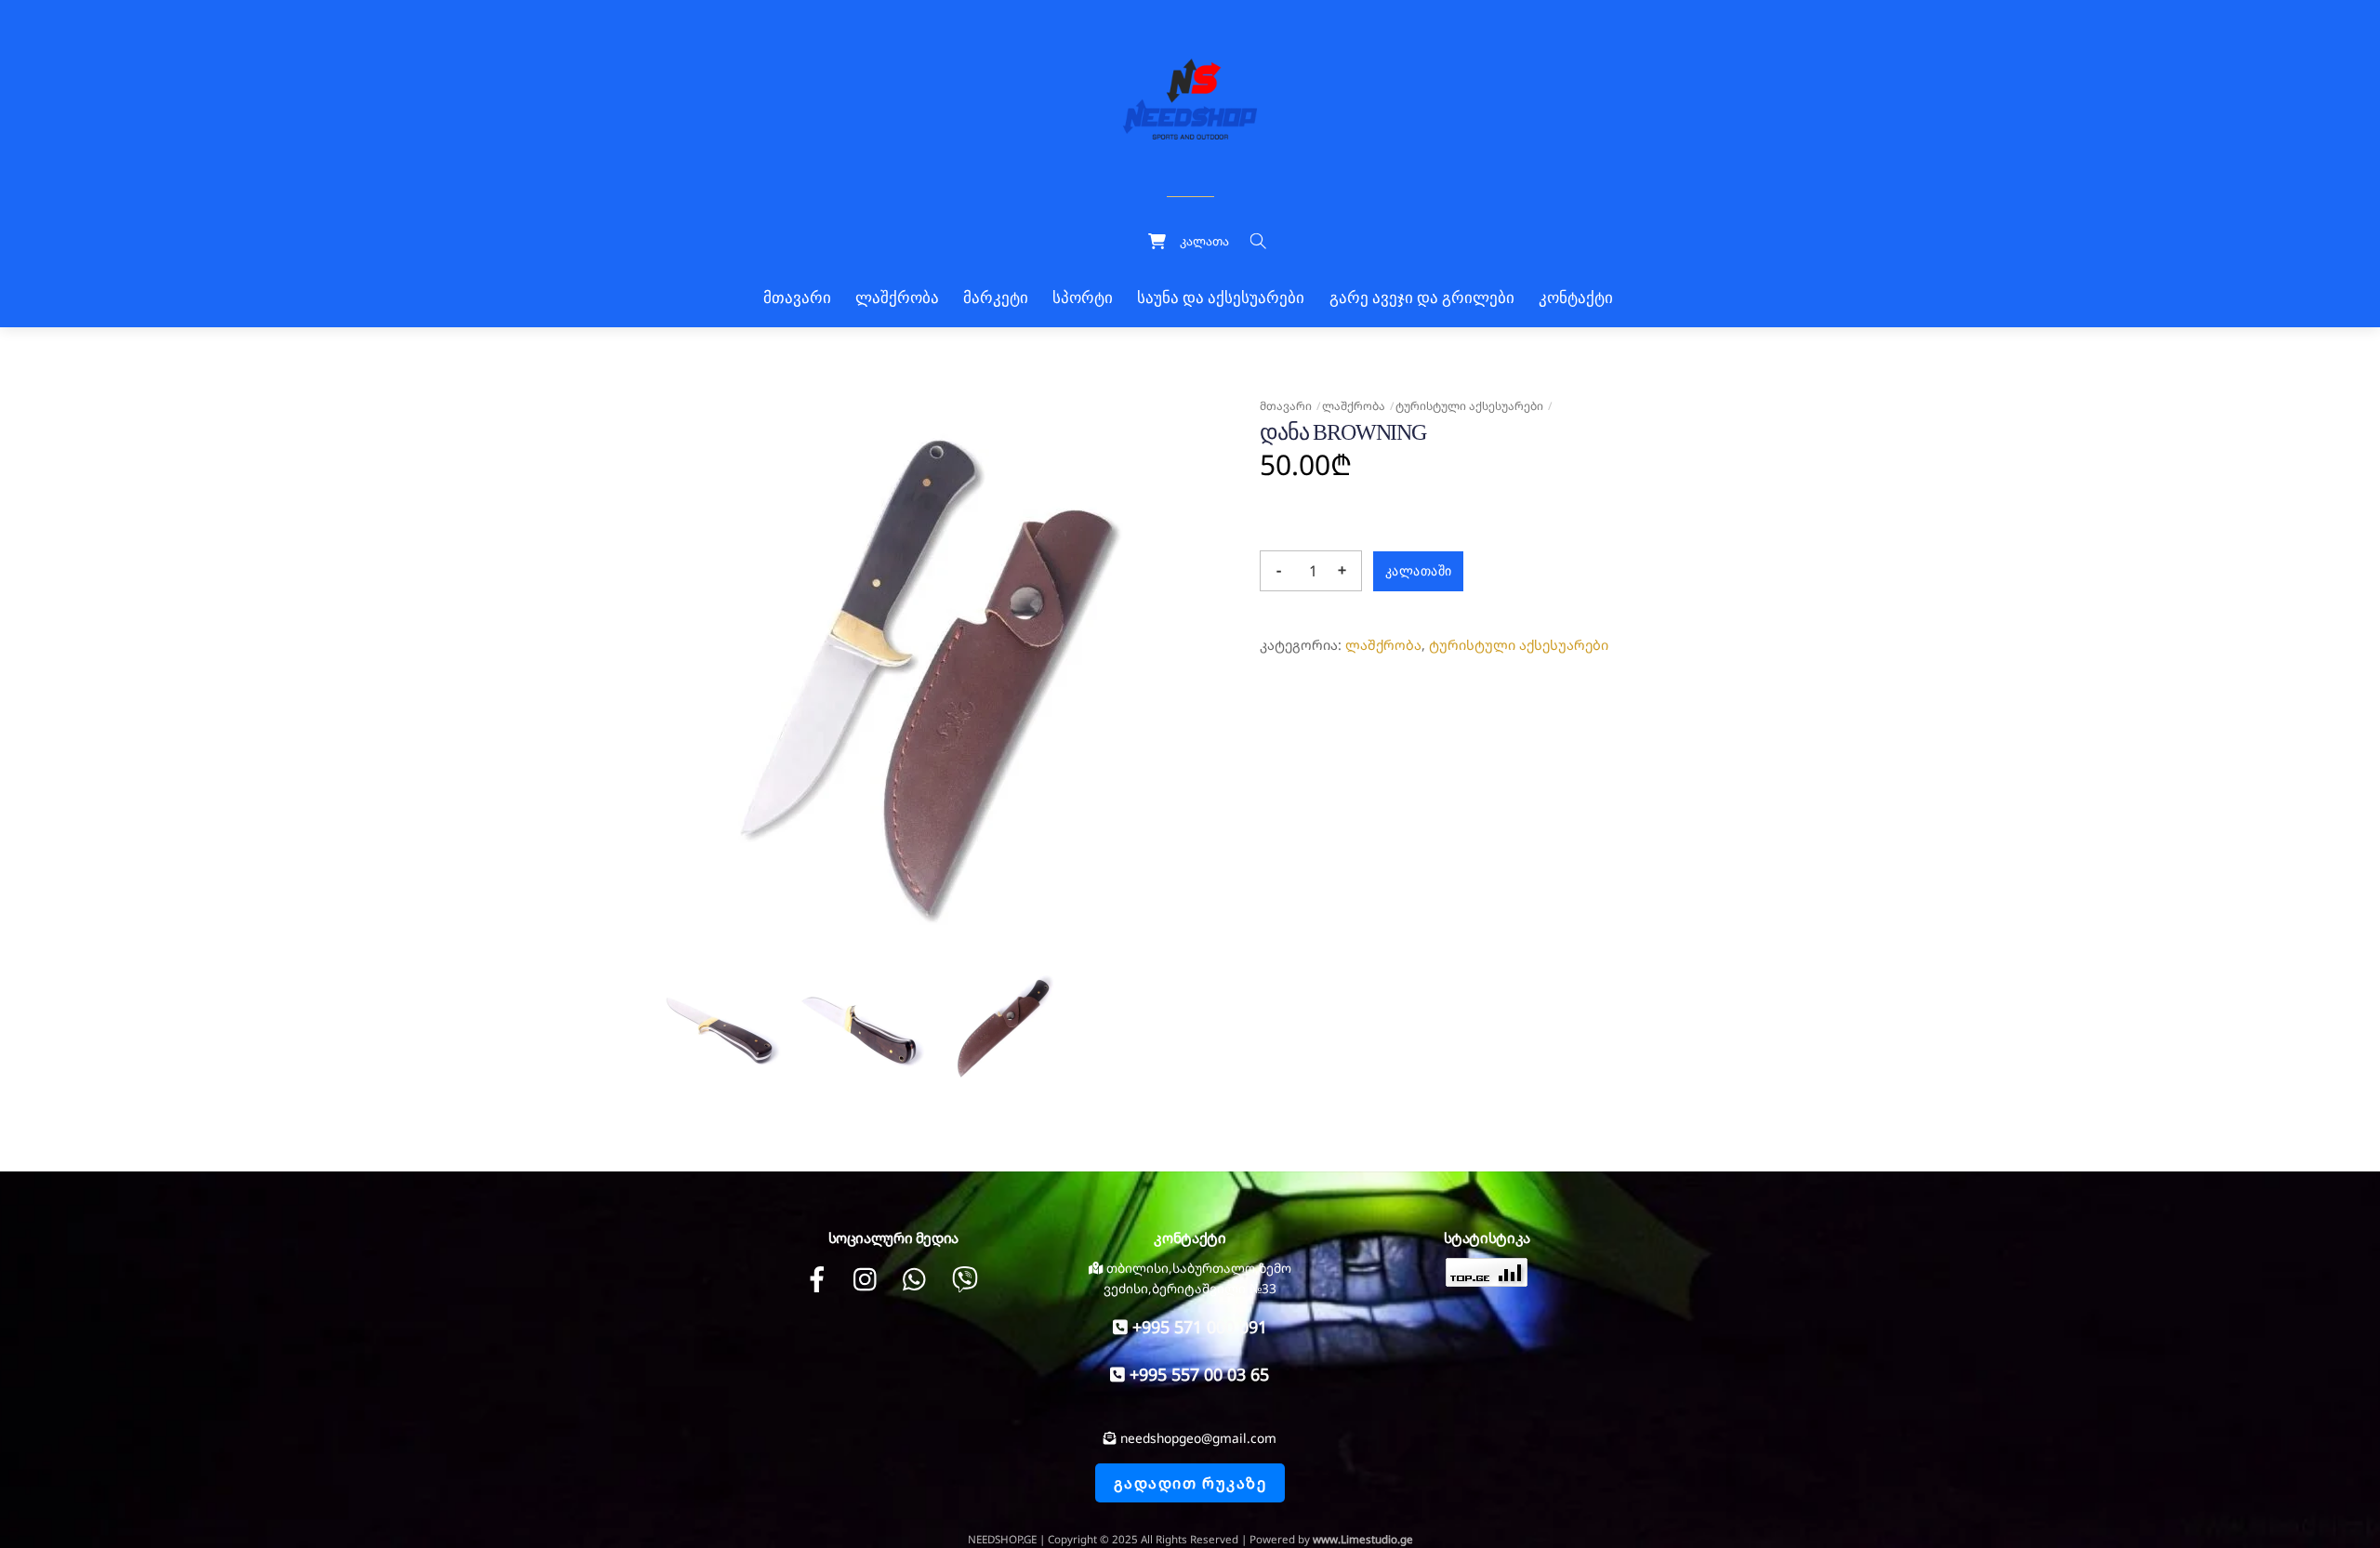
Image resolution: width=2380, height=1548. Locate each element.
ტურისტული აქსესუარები (1469, 406)
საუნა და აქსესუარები (1221, 298)
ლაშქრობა (897, 298)
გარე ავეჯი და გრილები (1422, 298)
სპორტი (1083, 298)
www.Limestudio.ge (1363, 1539)
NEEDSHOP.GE (1002, 1539)
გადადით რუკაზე (1190, 1483)
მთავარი (797, 298)
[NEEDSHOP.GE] (1190, 96)
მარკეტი (996, 298)
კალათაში (1418, 571)
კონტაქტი (1576, 298)
